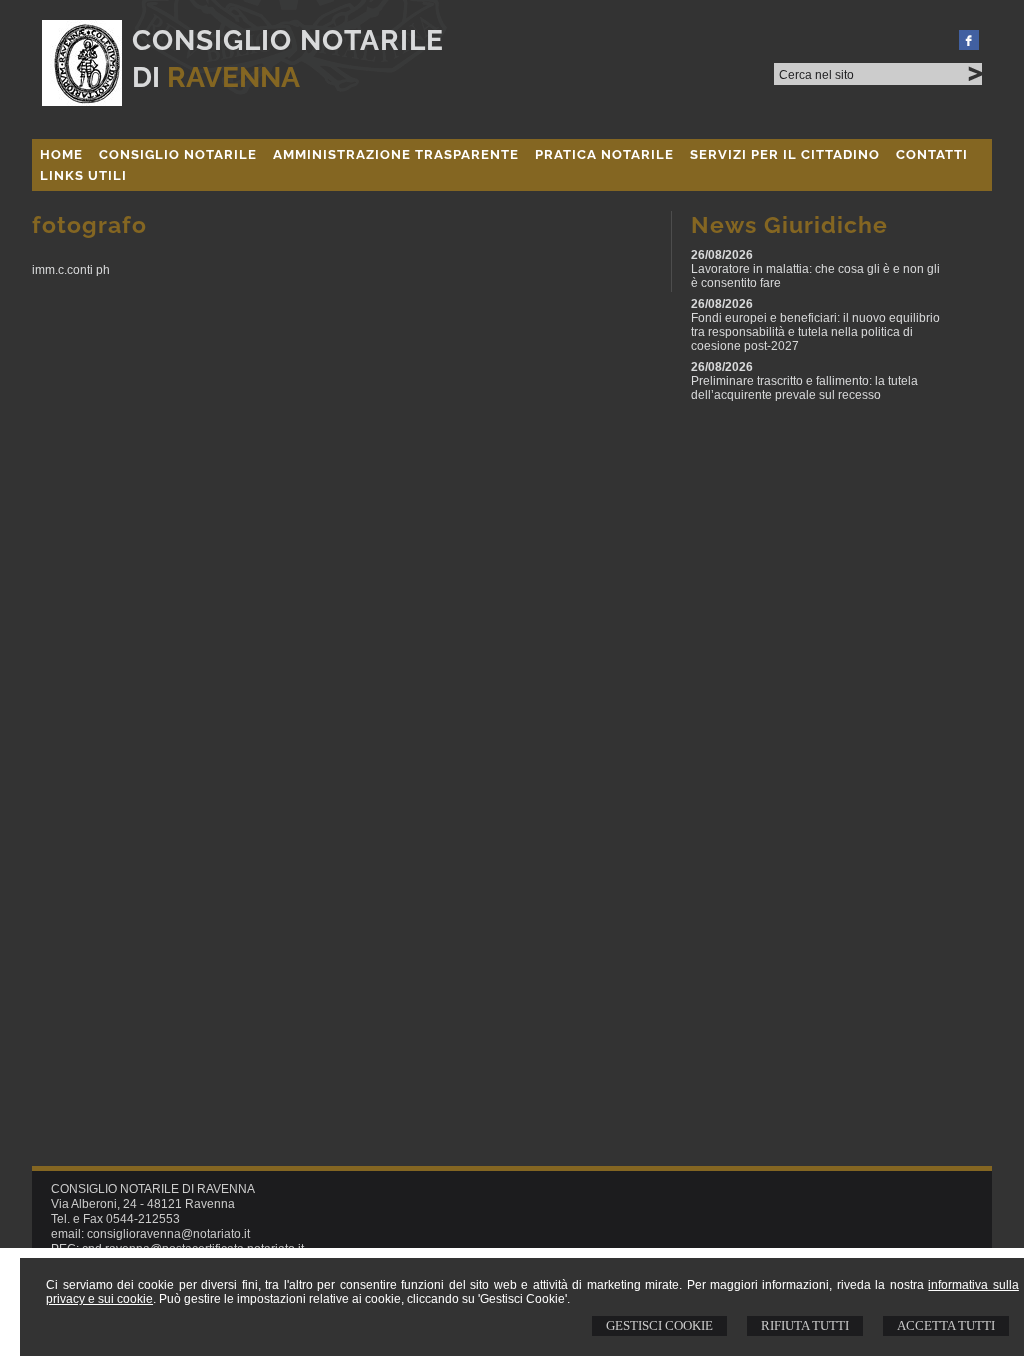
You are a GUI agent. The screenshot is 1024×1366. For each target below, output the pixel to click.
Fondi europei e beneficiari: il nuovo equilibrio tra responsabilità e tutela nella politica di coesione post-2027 (815, 332)
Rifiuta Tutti (805, 1325)
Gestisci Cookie (659, 1325)
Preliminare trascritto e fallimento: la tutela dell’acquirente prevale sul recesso (804, 388)
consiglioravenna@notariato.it (168, 1234)
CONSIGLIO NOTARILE (288, 40)
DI (216, 77)
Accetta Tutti (946, 1325)
